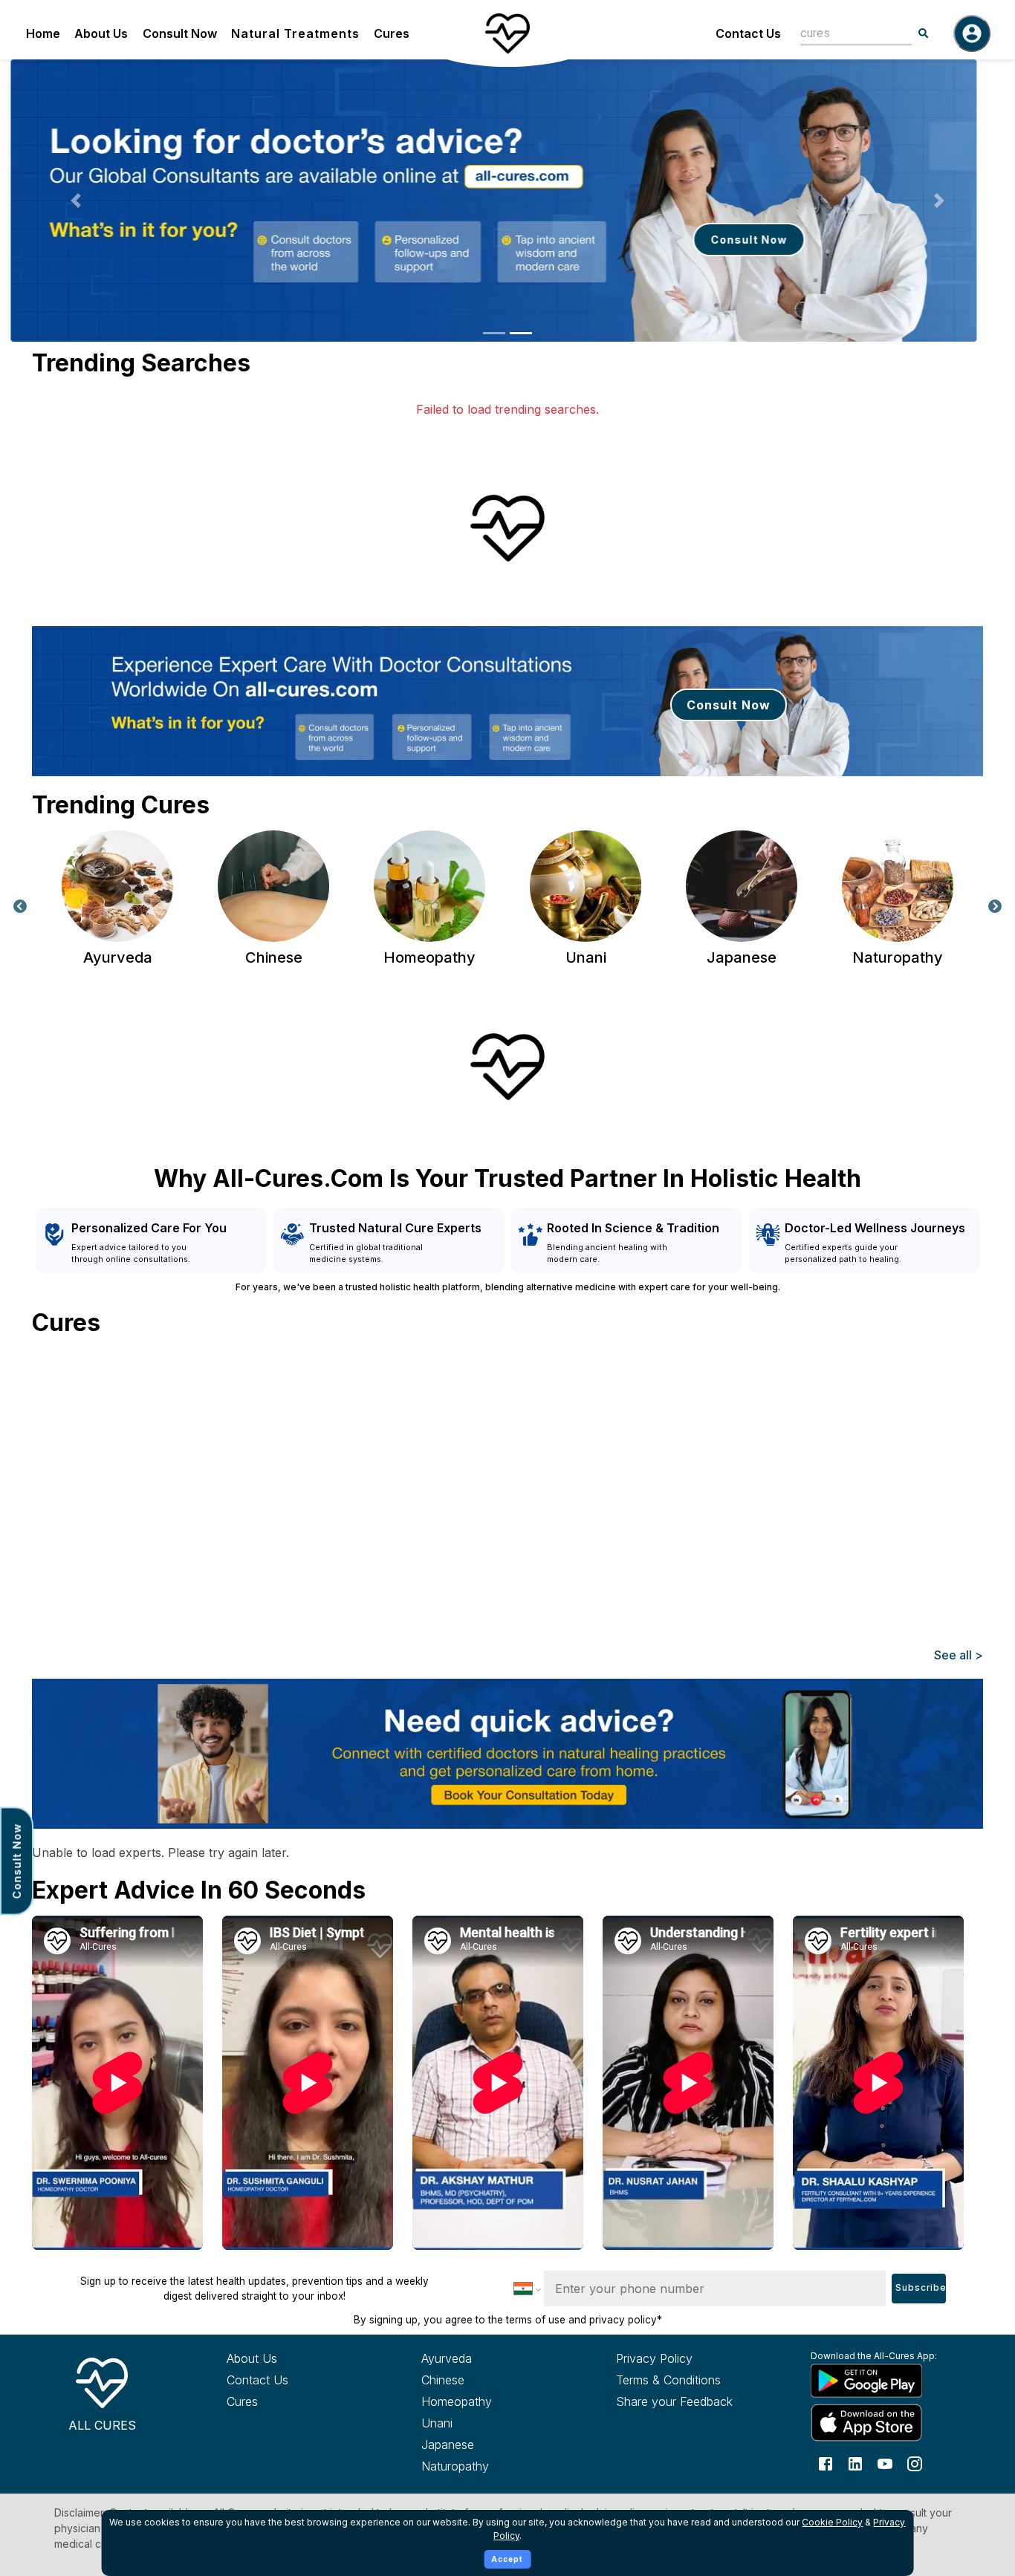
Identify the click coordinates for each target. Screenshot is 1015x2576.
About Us (101, 33)
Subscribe (921, 2288)
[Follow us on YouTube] (885, 2462)
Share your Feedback (674, 2401)
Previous (20, 907)
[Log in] (972, 33)
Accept (507, 2559)
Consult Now (180, 33)
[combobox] (845, 33)
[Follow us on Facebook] (826, 2462)
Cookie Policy (832, 2522)
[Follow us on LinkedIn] (855, 2462)
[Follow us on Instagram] (915, 2462)
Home (43, 33)
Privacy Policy (654, 2358)
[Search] (924, 33)
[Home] (507, 33)
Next (995, 907)
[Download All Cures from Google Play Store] (881, 2380)
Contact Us (748, 33)
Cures (392, 33)
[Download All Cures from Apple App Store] (881, 2423)
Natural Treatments (295, 33)
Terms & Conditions (668, 2380)
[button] (76, 201)
